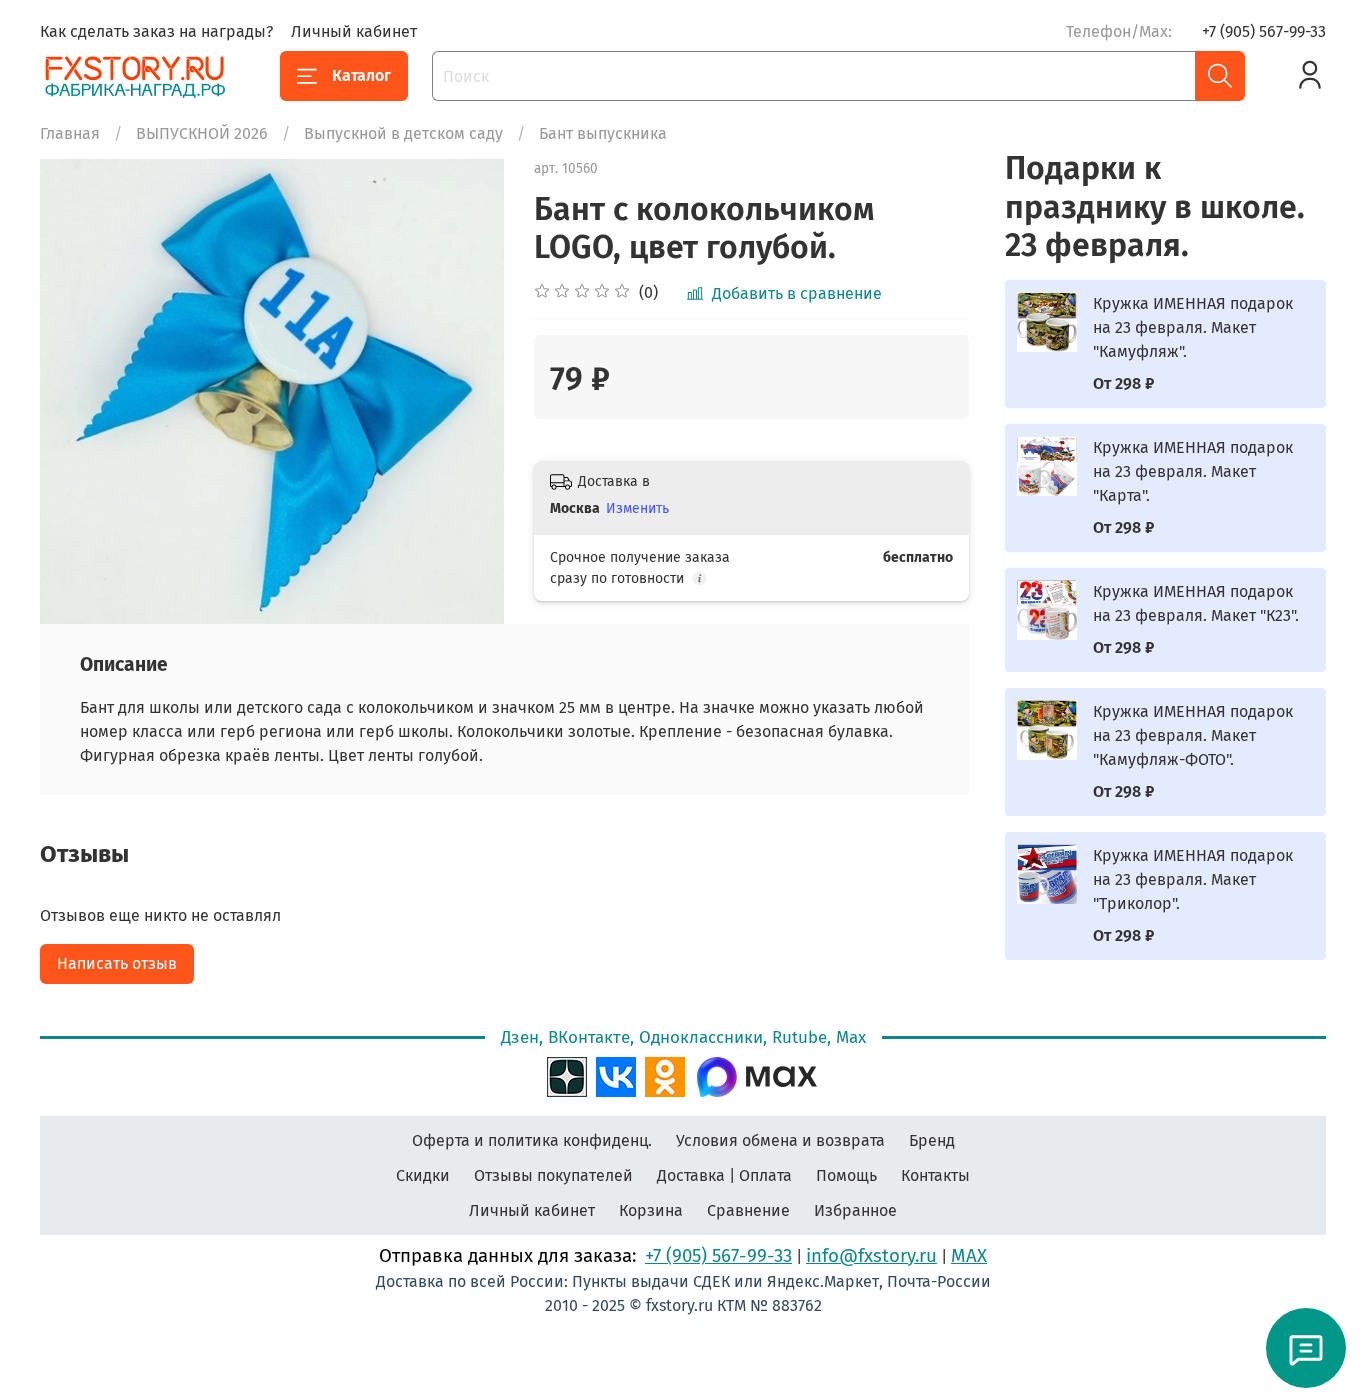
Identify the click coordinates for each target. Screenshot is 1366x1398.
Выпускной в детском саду (403, 133)
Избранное (855, 1210)
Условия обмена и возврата (780, 1140)
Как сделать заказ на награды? (156, 31)
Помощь (846, 1175)
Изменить (637, 508)
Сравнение (748, 1210)
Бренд (932, 1140)
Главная (70, 133)
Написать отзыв (117, 963)
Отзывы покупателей (553, 1175)
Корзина (651, 1210)
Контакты (935, 1175)
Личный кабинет (354, 31)
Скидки (423, 1175)
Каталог (361, 75)
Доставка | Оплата (724, 1175)
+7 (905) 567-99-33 (1264, 31)
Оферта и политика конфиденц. (532, 1140)
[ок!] (665, 1075)
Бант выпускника (603, 133)
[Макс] (757, 1075)
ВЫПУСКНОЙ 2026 (202, 133)
